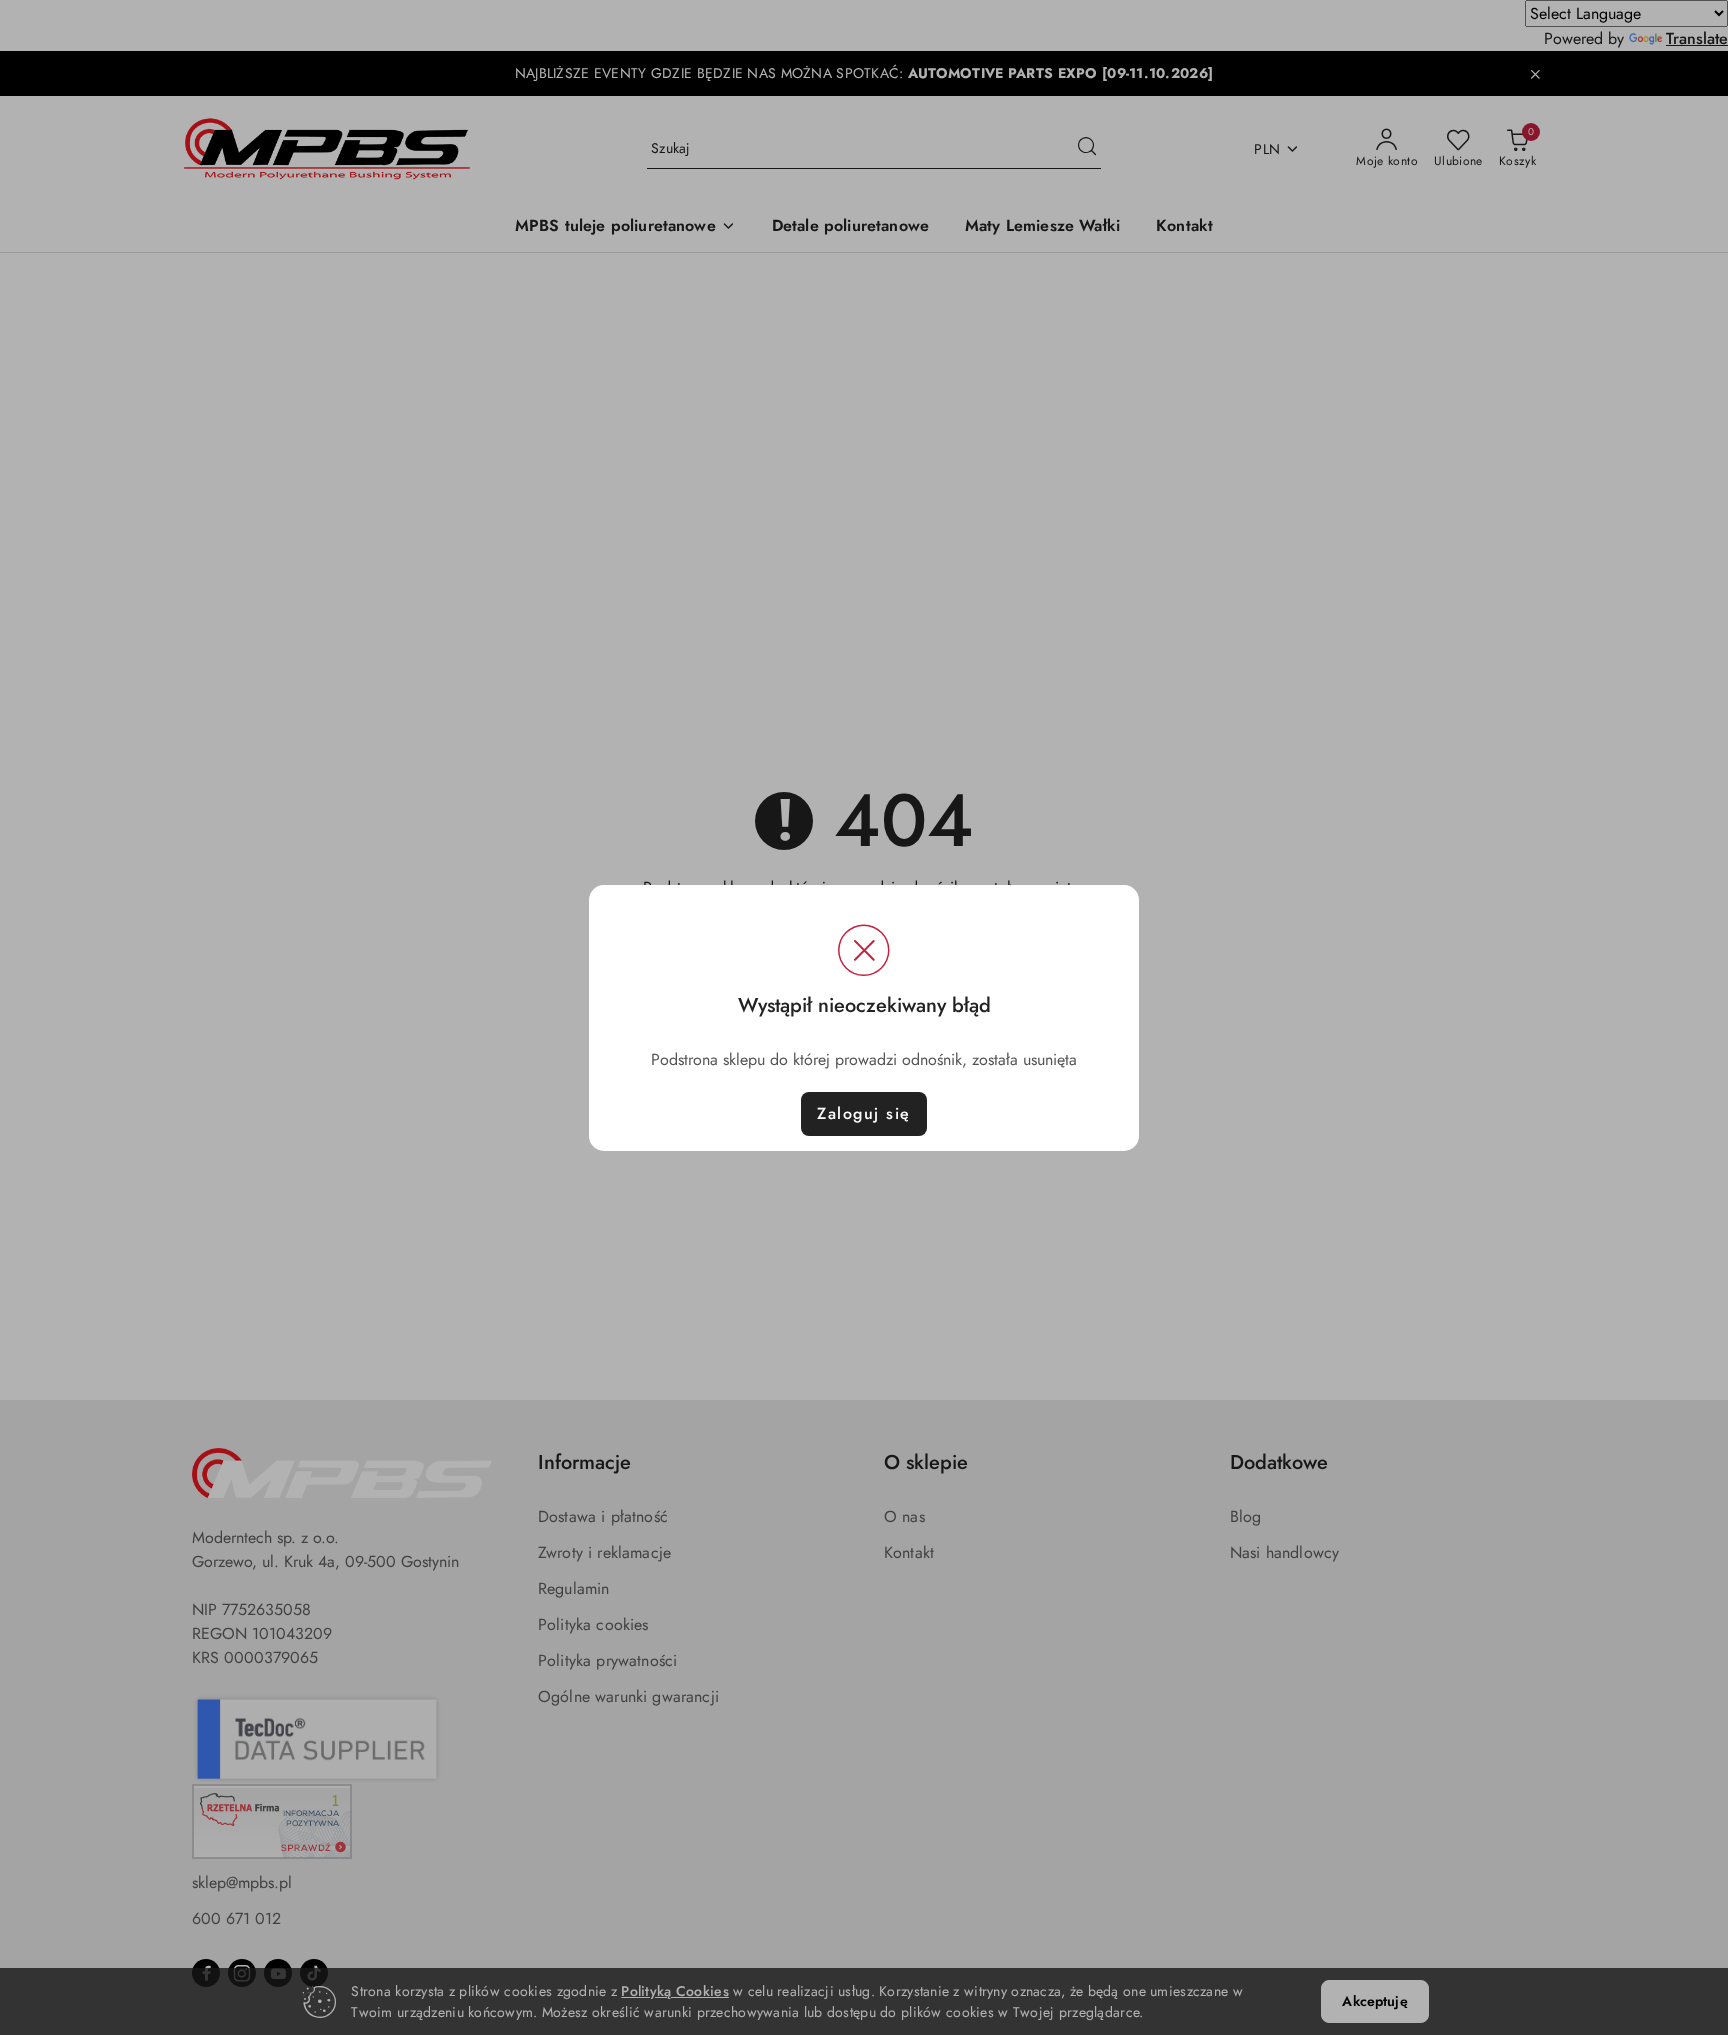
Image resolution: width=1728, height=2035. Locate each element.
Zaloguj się (864, 1113)
